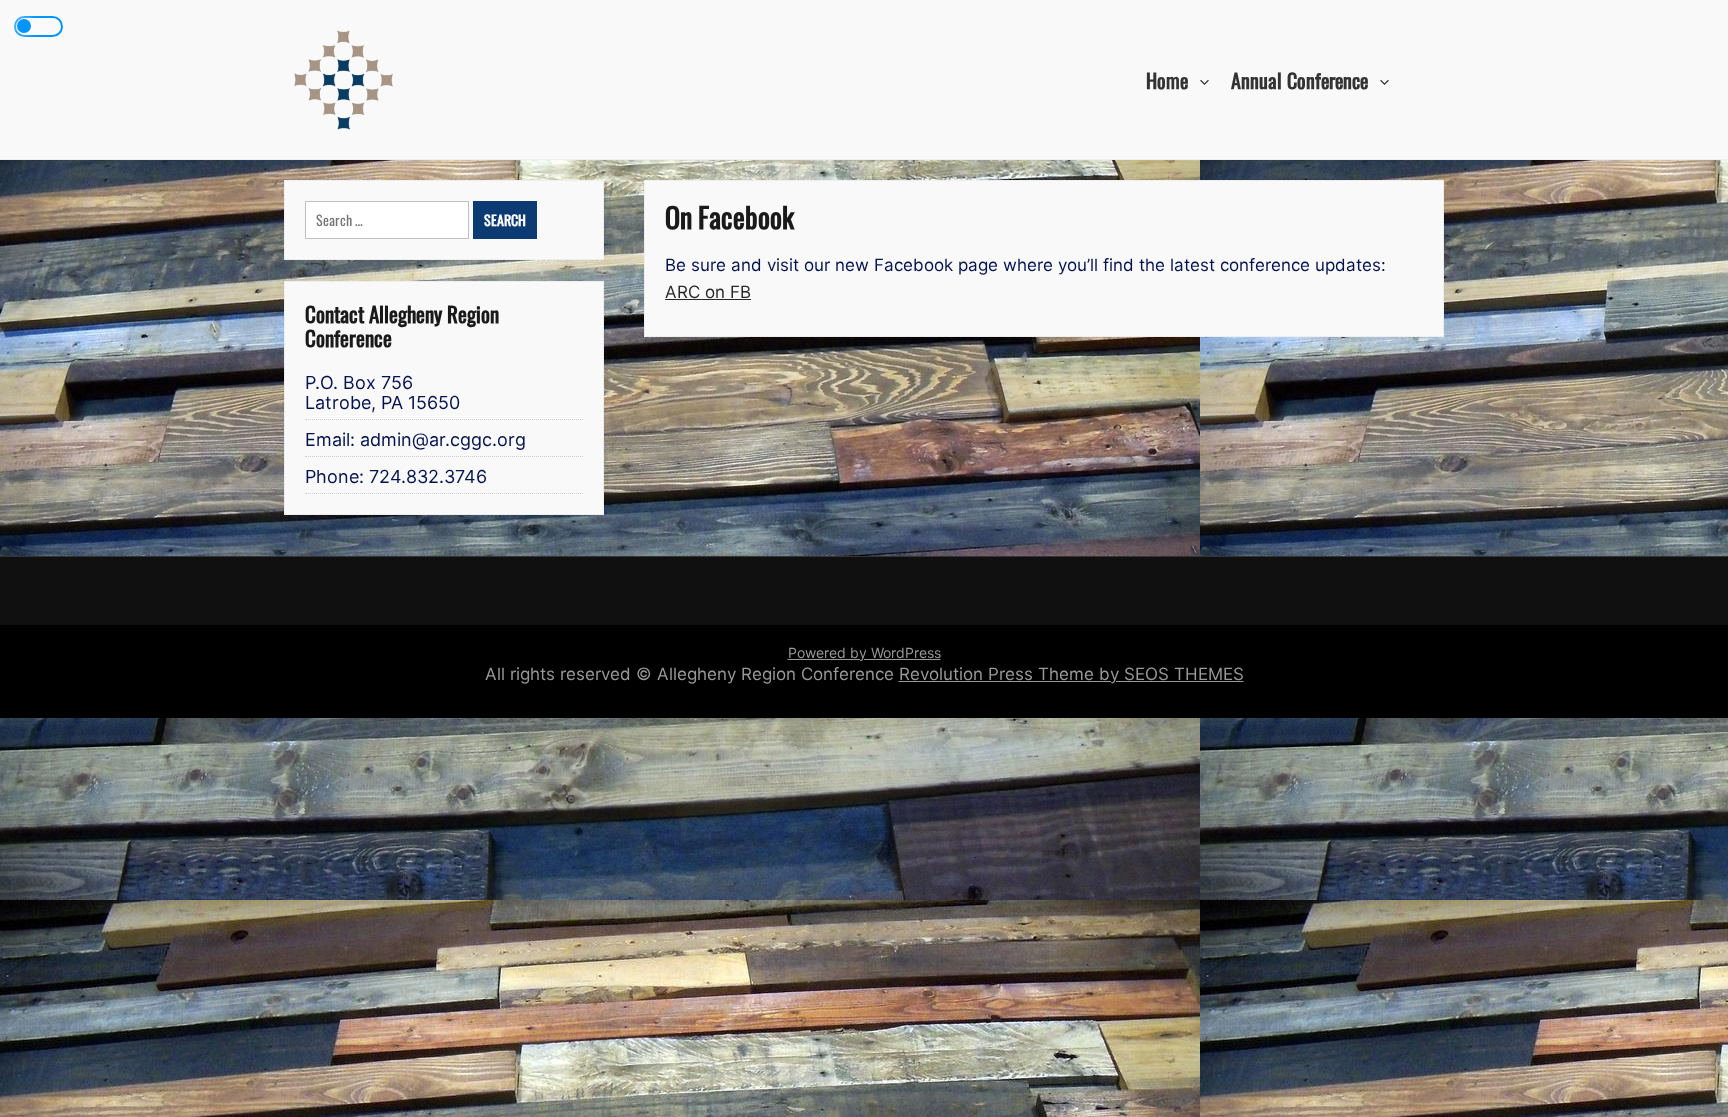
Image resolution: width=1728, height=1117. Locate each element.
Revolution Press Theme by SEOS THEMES (1071, 674)
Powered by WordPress (864, 652)
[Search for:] (389, 220)
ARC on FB (708, 292)
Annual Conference (1299, 79)
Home (1167, 79)
